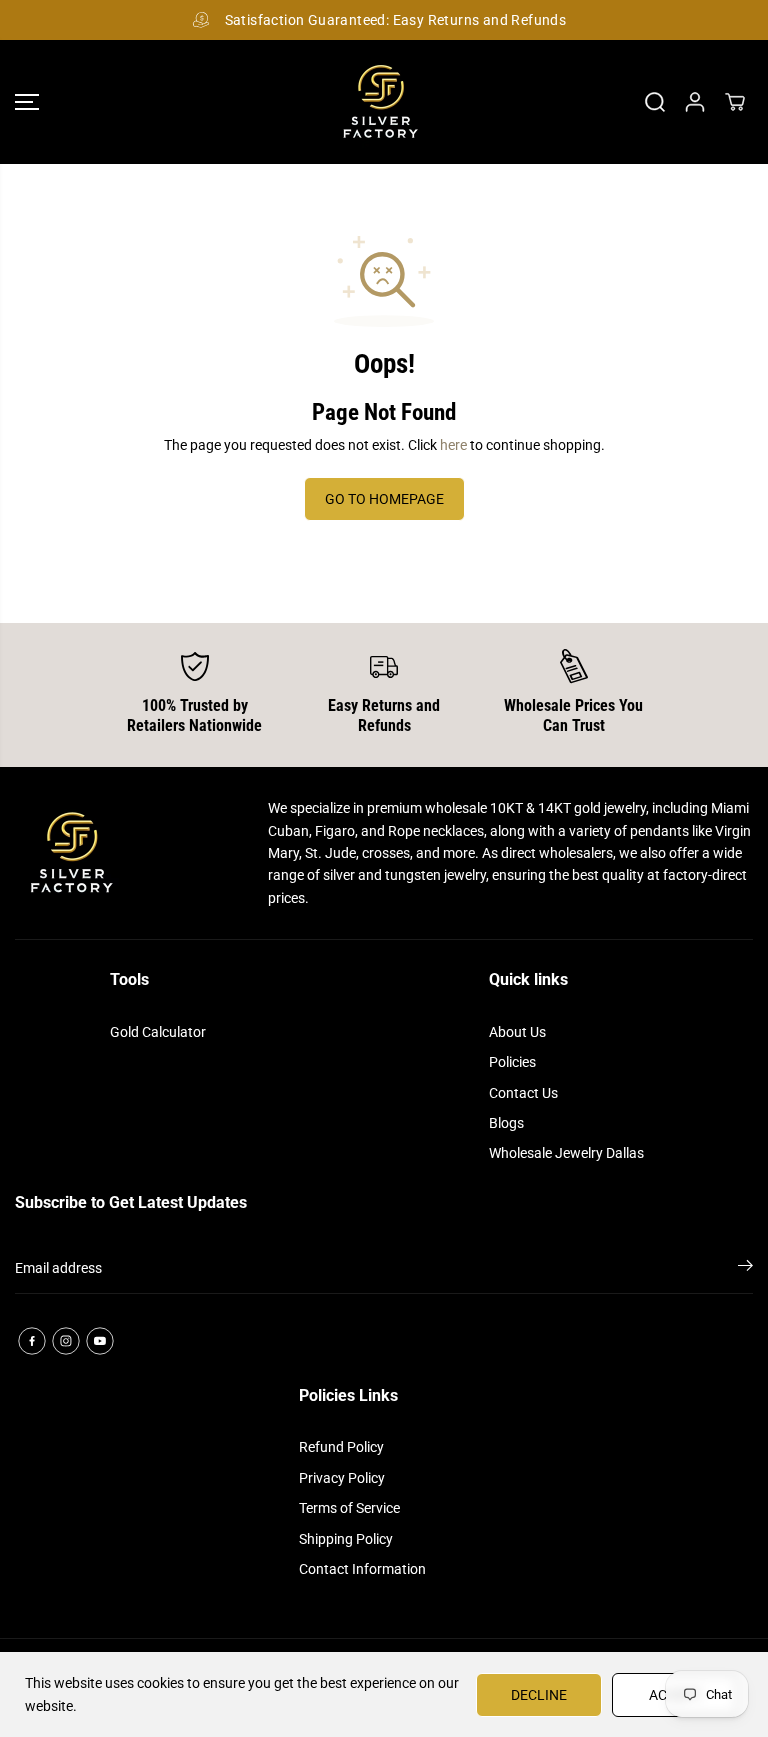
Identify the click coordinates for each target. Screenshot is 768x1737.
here (453, 445)
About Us (517, 1032)
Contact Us (523, 1093)
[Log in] (695, 102)
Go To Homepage (384, 499)
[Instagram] (66, 1341)
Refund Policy (341, 1447)
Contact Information (362, 1569)
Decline (539, 1695)
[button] (27, 102)
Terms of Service (349, 1508)
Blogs (506, 1123)
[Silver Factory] (379, 102)
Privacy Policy (342, 1478)
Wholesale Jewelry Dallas (566, 1153)
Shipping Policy (346, 1539)
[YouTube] (100, 1341)
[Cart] (735, 102)
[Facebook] (32, 1341)
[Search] (655, 102)
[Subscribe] (745, 1269)
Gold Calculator (158, 1032)
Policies (512, 1062)
